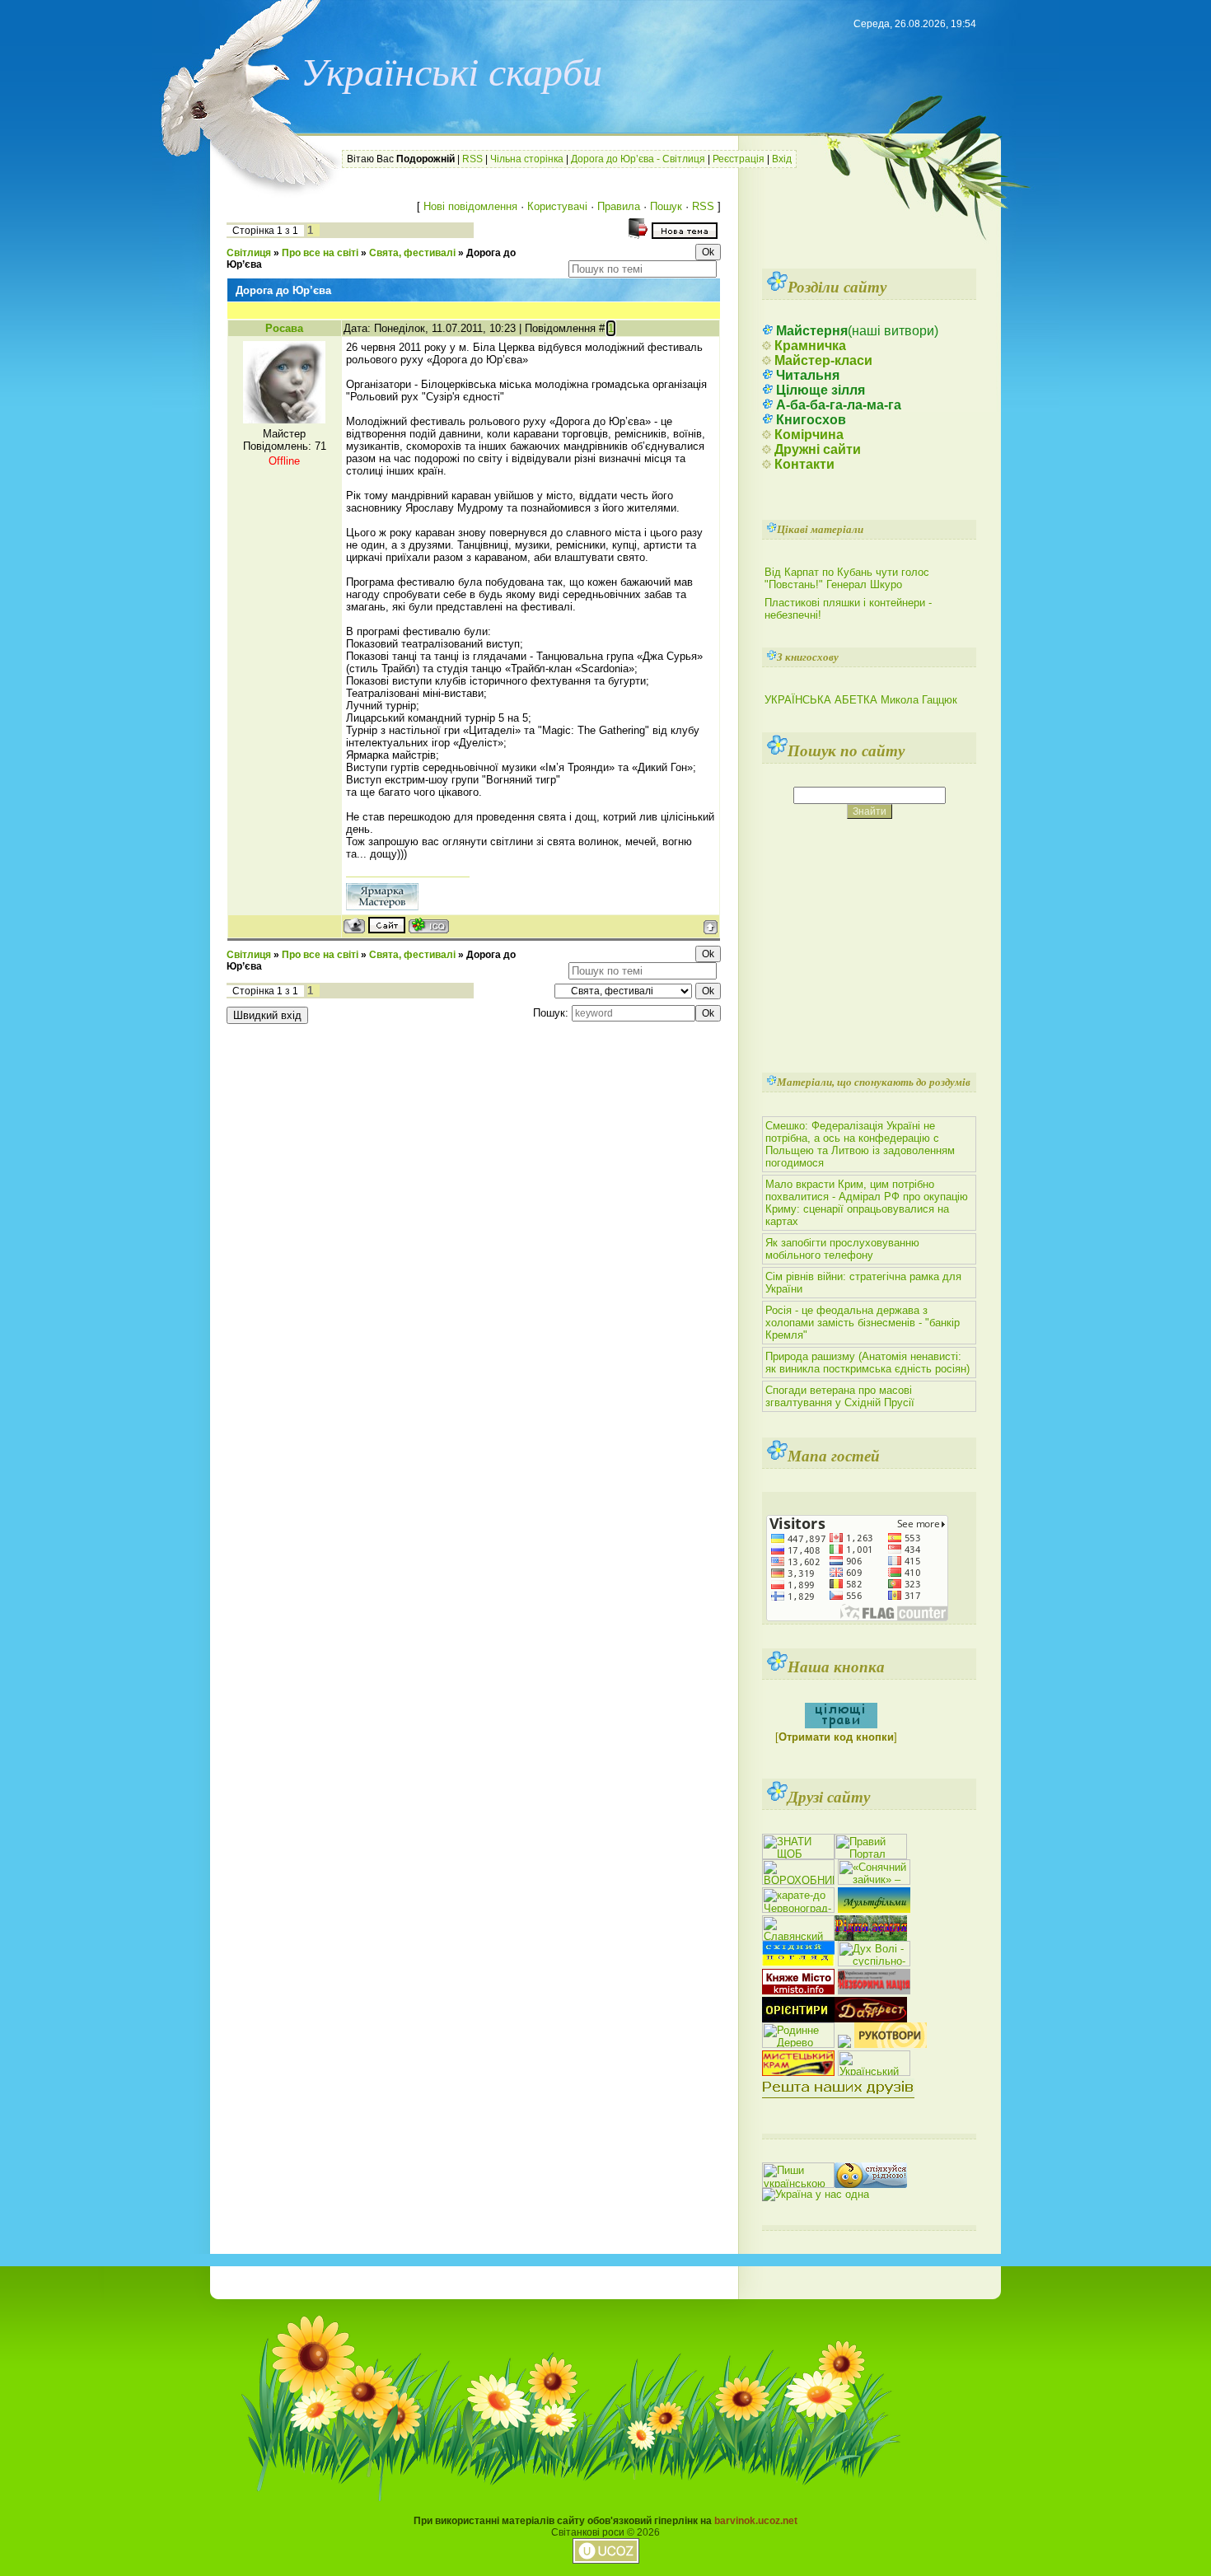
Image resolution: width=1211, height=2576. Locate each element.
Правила (619, 206)
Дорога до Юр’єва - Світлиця (638, 159)
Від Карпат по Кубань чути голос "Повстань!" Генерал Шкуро (847, 578)
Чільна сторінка (527, 159)
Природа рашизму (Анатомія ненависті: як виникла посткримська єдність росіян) (867, 1363)
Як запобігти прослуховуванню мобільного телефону (842, 1249)
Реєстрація (739, 159)
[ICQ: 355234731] (429, 926)
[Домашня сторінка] (387, 925)
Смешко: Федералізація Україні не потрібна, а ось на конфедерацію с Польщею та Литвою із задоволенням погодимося (860, 1144)
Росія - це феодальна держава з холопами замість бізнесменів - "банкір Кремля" (863, 1323)
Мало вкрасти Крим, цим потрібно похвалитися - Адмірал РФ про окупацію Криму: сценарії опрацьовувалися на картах (867, 1203)
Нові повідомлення (470, 206)
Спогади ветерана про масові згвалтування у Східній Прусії (840, 1396)
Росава (284, 328)
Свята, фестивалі (412, 253)
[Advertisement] (862, 206)
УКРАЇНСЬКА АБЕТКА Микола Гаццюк (861, 700)
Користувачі (557, 206)
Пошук (666, 206)
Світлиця (249, 253)
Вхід (782, 159)
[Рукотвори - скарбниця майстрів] (891, 2044)
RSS (472, 159)
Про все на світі (320, 253)
